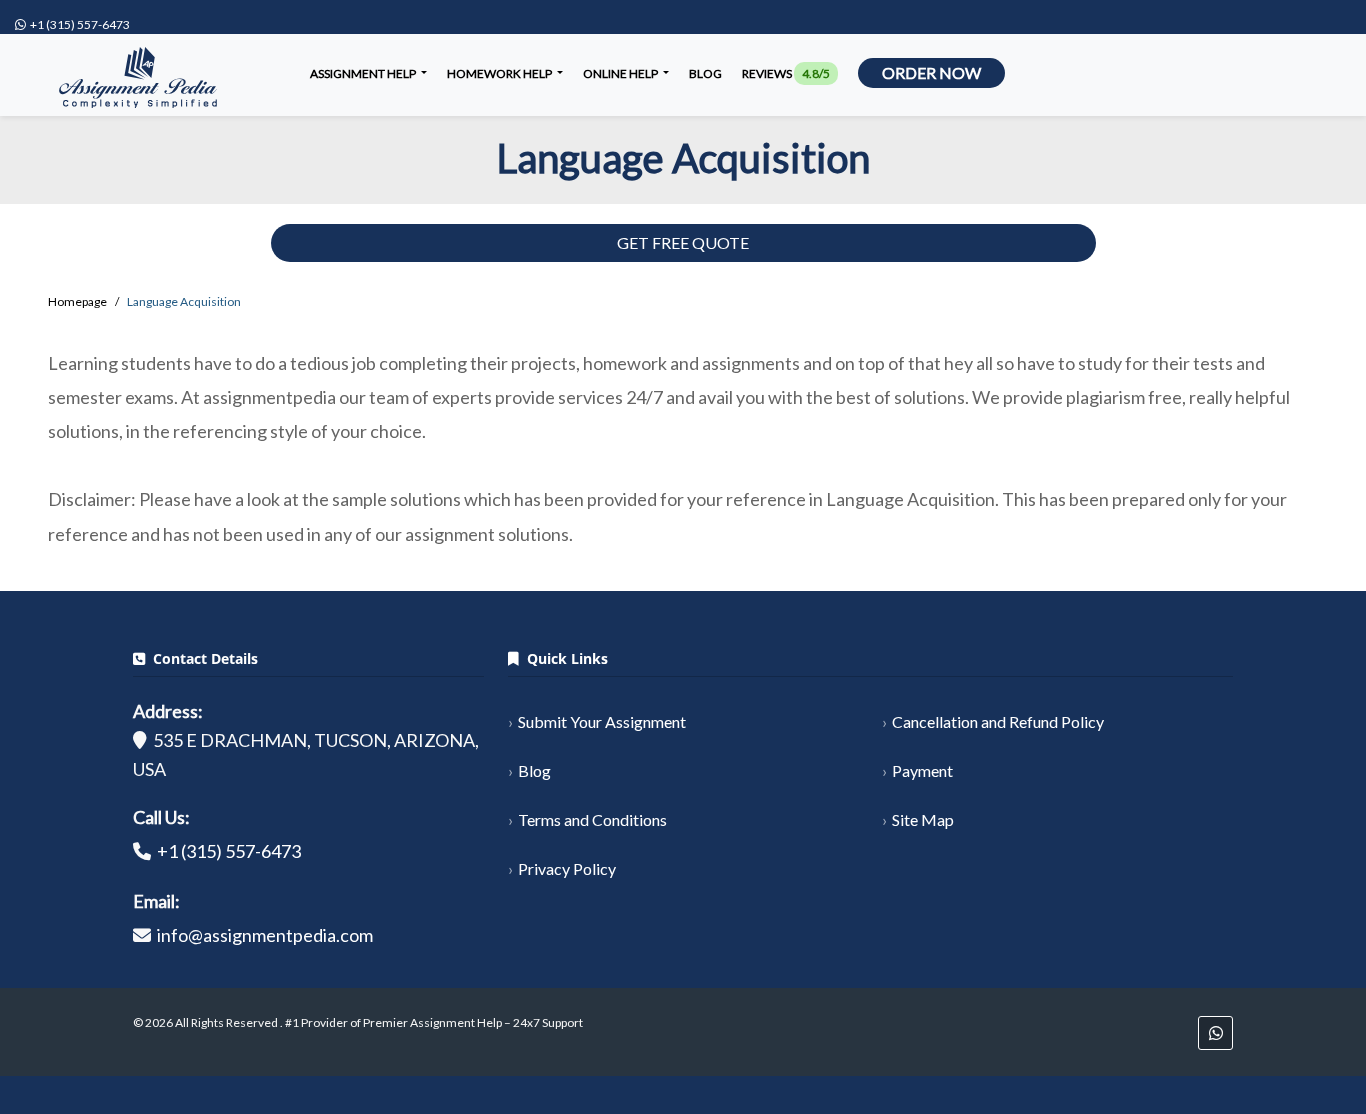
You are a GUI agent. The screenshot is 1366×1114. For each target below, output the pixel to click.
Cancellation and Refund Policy (998, 721)
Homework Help (500, 73)
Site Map (923, 819)
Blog (705, 73)
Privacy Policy (567, 868)
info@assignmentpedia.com (265, 935)
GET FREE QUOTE (683, 242)
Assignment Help (364, 73)
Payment (922, 770)
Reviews (786, 73)
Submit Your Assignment (602, 721)
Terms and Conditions (592, 819)
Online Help (621, 73)
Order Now (931, 72)
